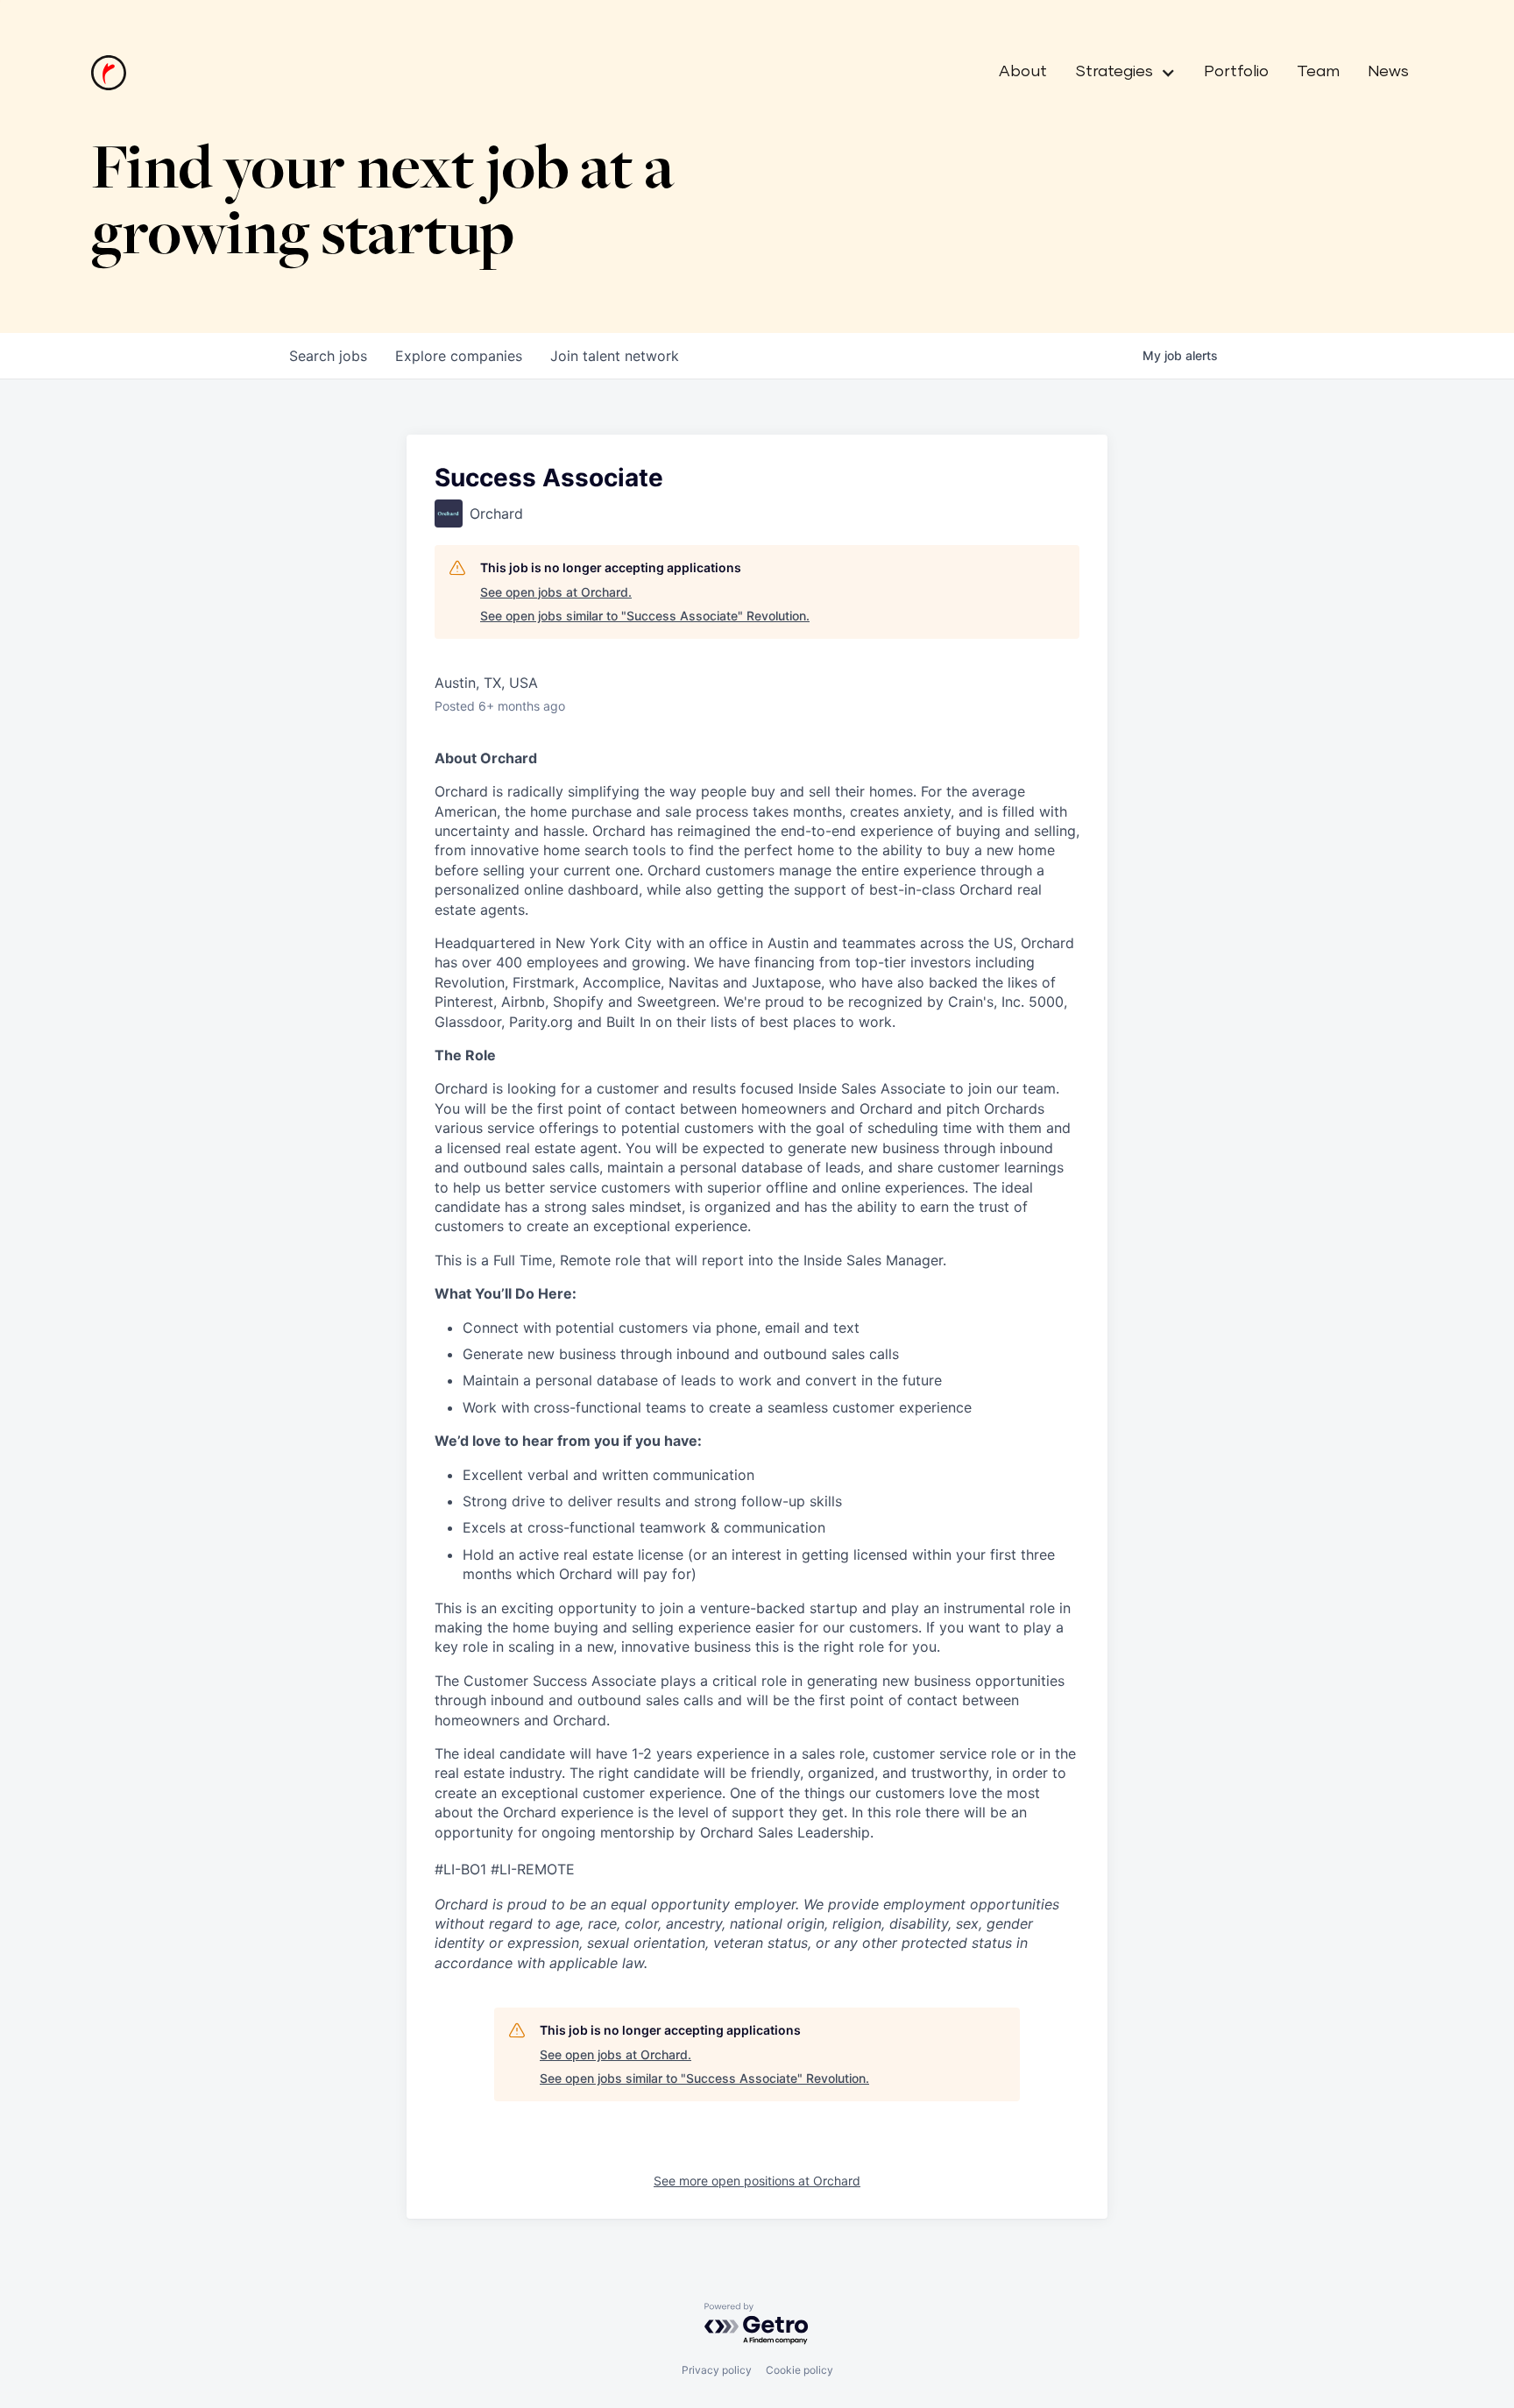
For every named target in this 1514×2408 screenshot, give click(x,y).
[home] (109, 73)
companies (459, 356)
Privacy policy (717, 2370)
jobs (328, 356)
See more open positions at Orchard (757, 2181)
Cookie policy (799, 2370)
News (1388, 72)
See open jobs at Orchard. (556, 592)
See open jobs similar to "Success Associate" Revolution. (645, 616)
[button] (1118, 73)
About (1023, 72)
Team (1318, 72)
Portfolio (1236, 72)
